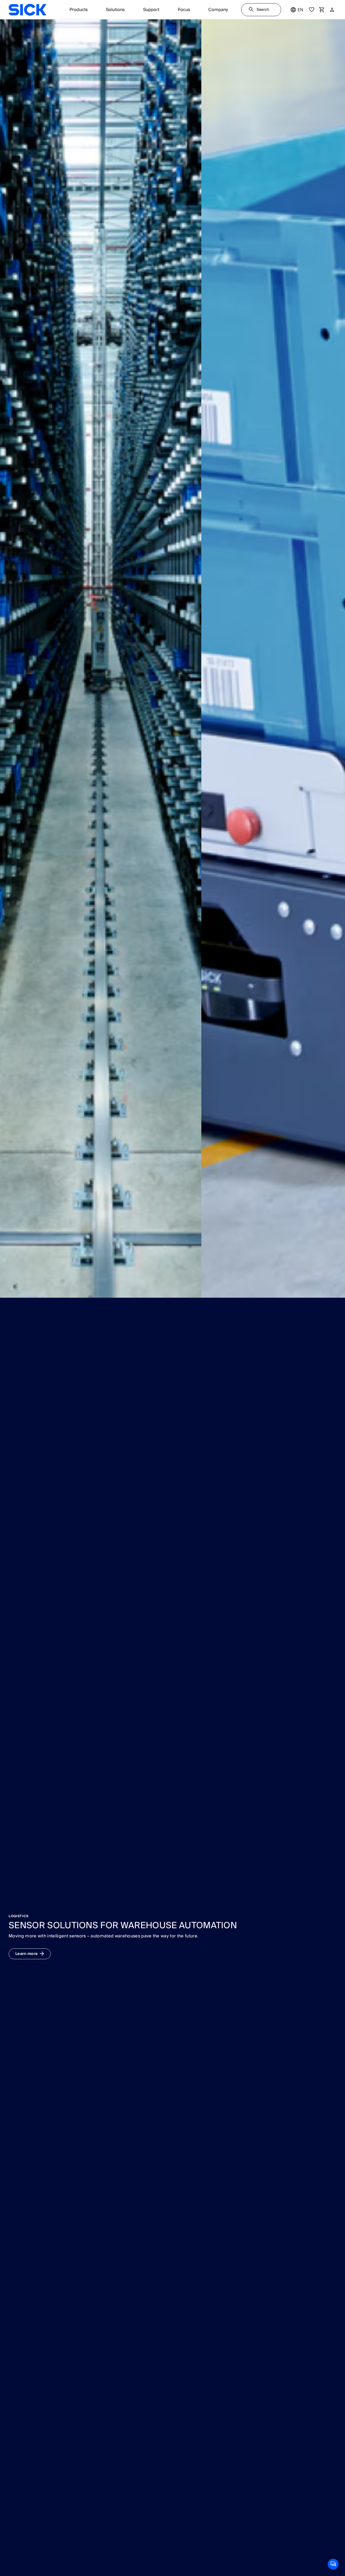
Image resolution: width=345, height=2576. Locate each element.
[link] (27, 10)
